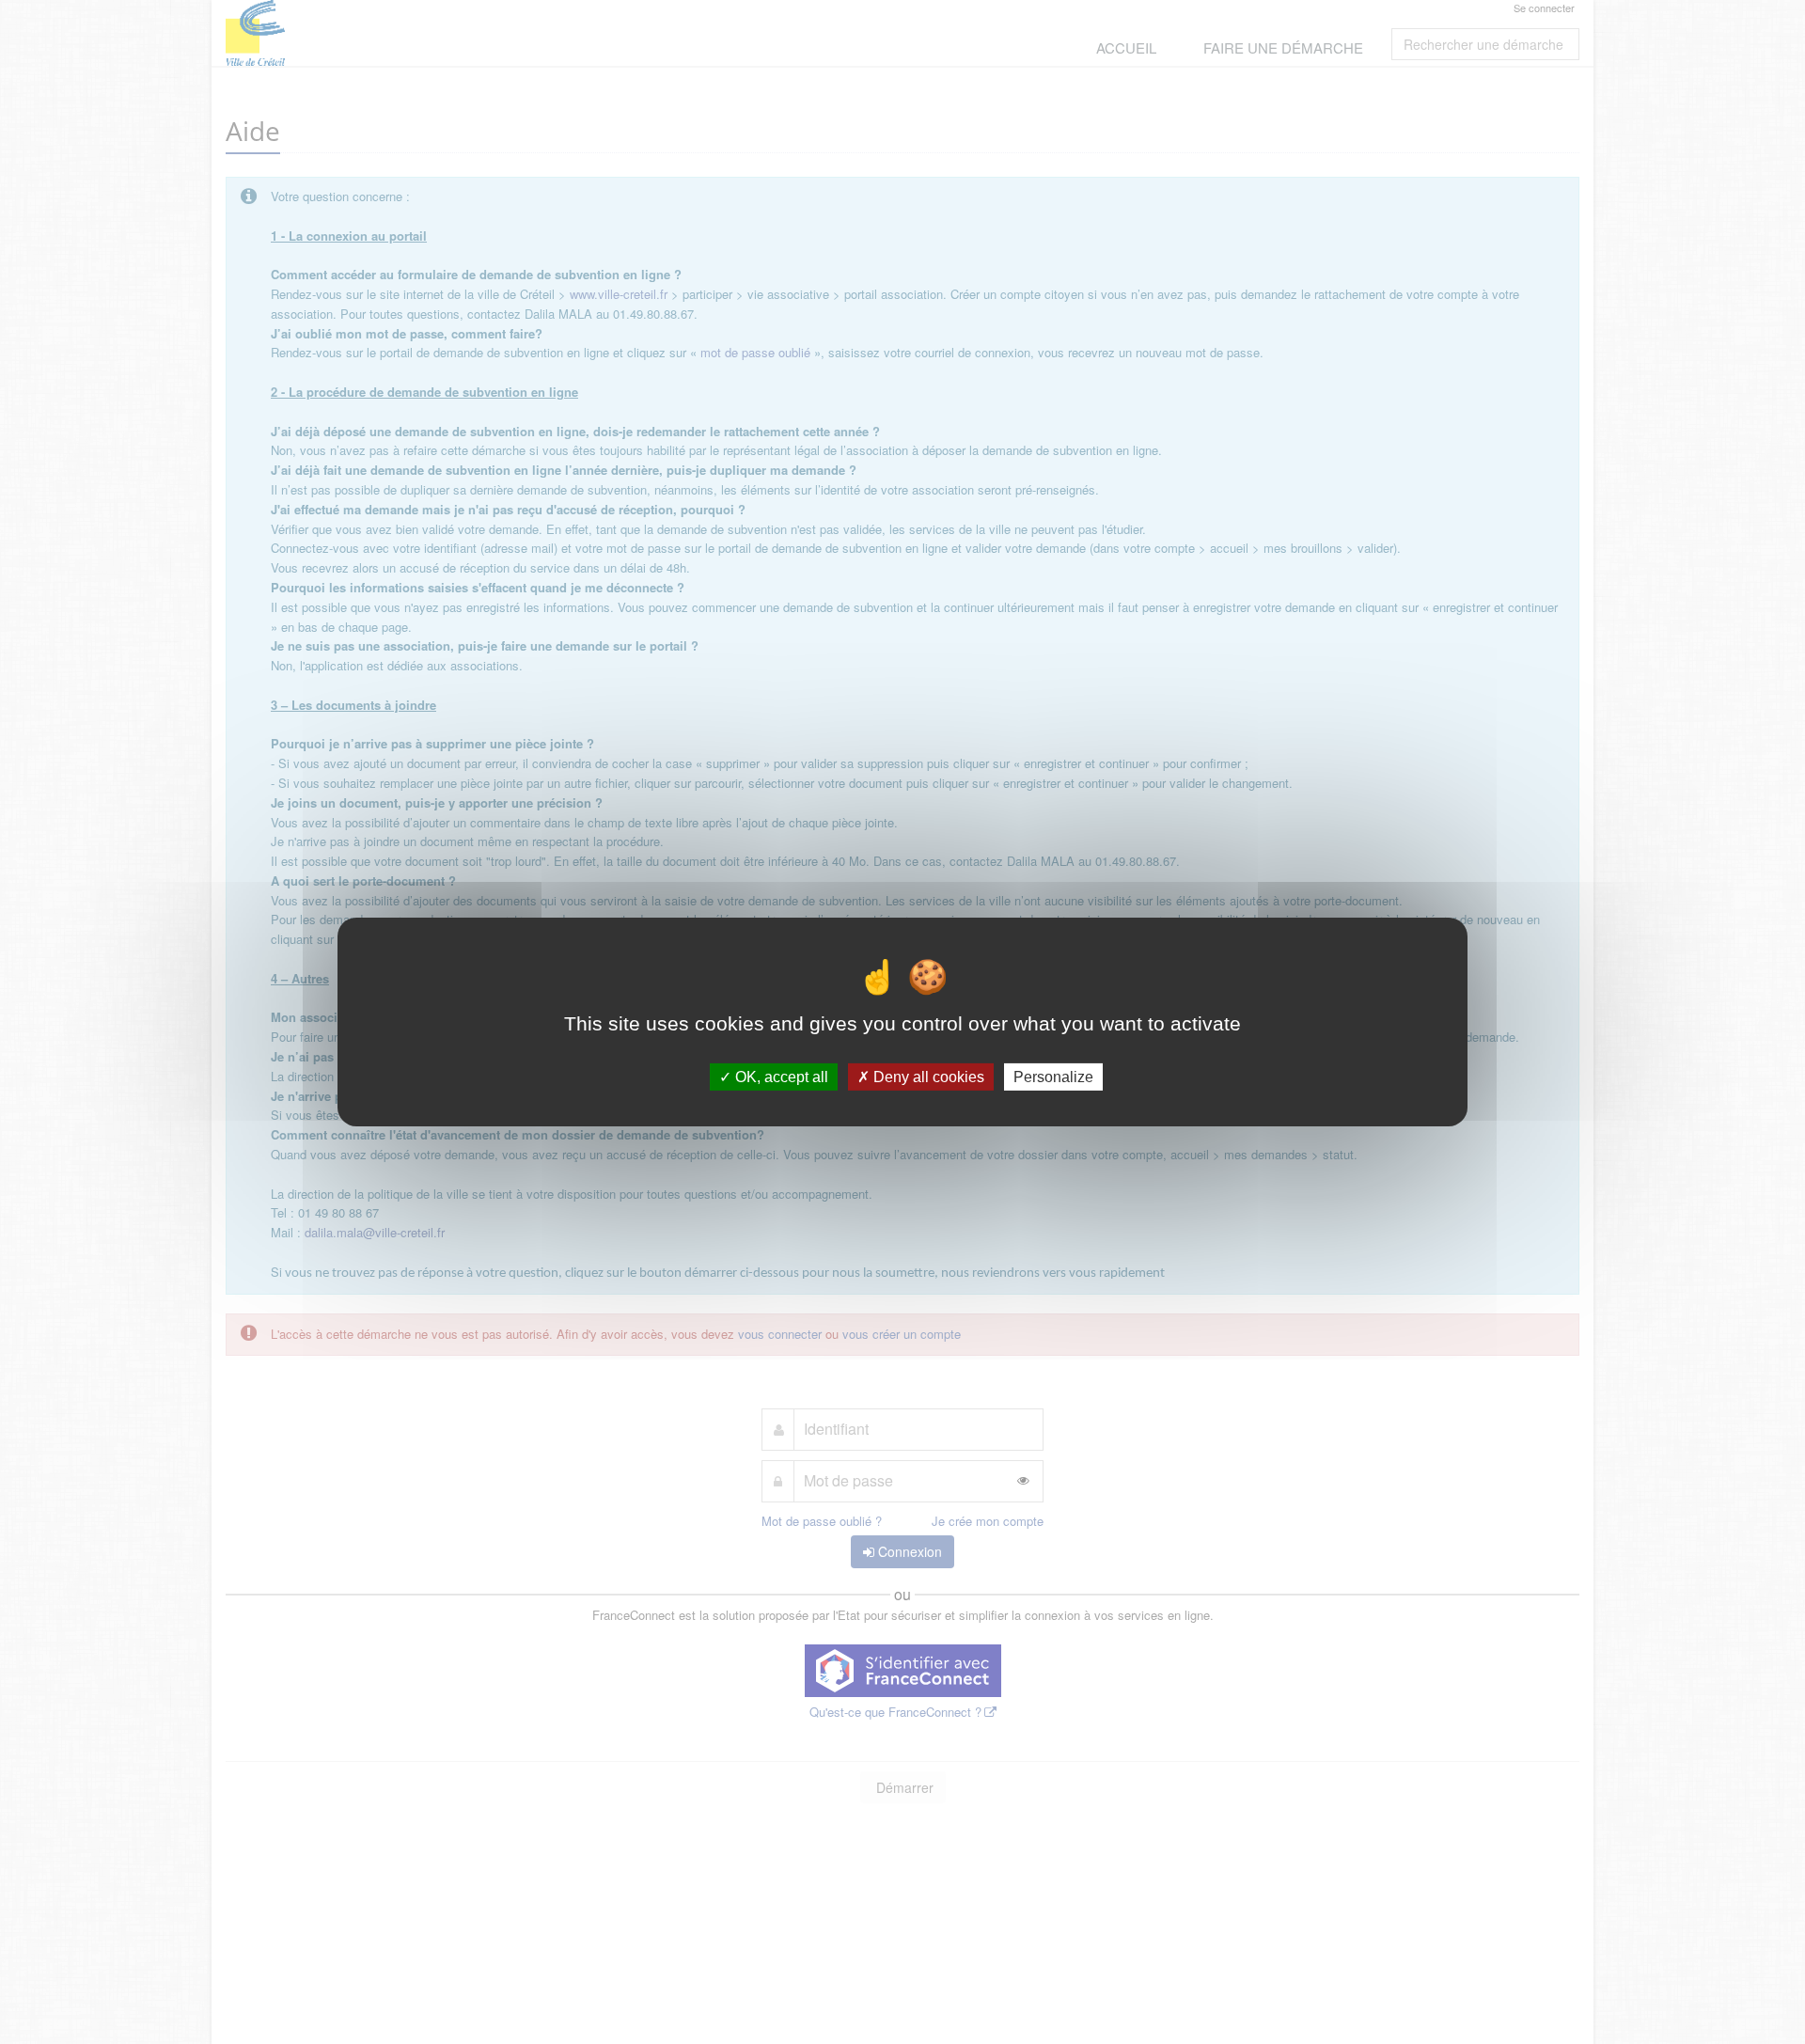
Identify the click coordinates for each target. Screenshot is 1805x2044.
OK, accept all (780, 1077)
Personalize (1053, 1077)
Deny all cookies (927, 1077)
